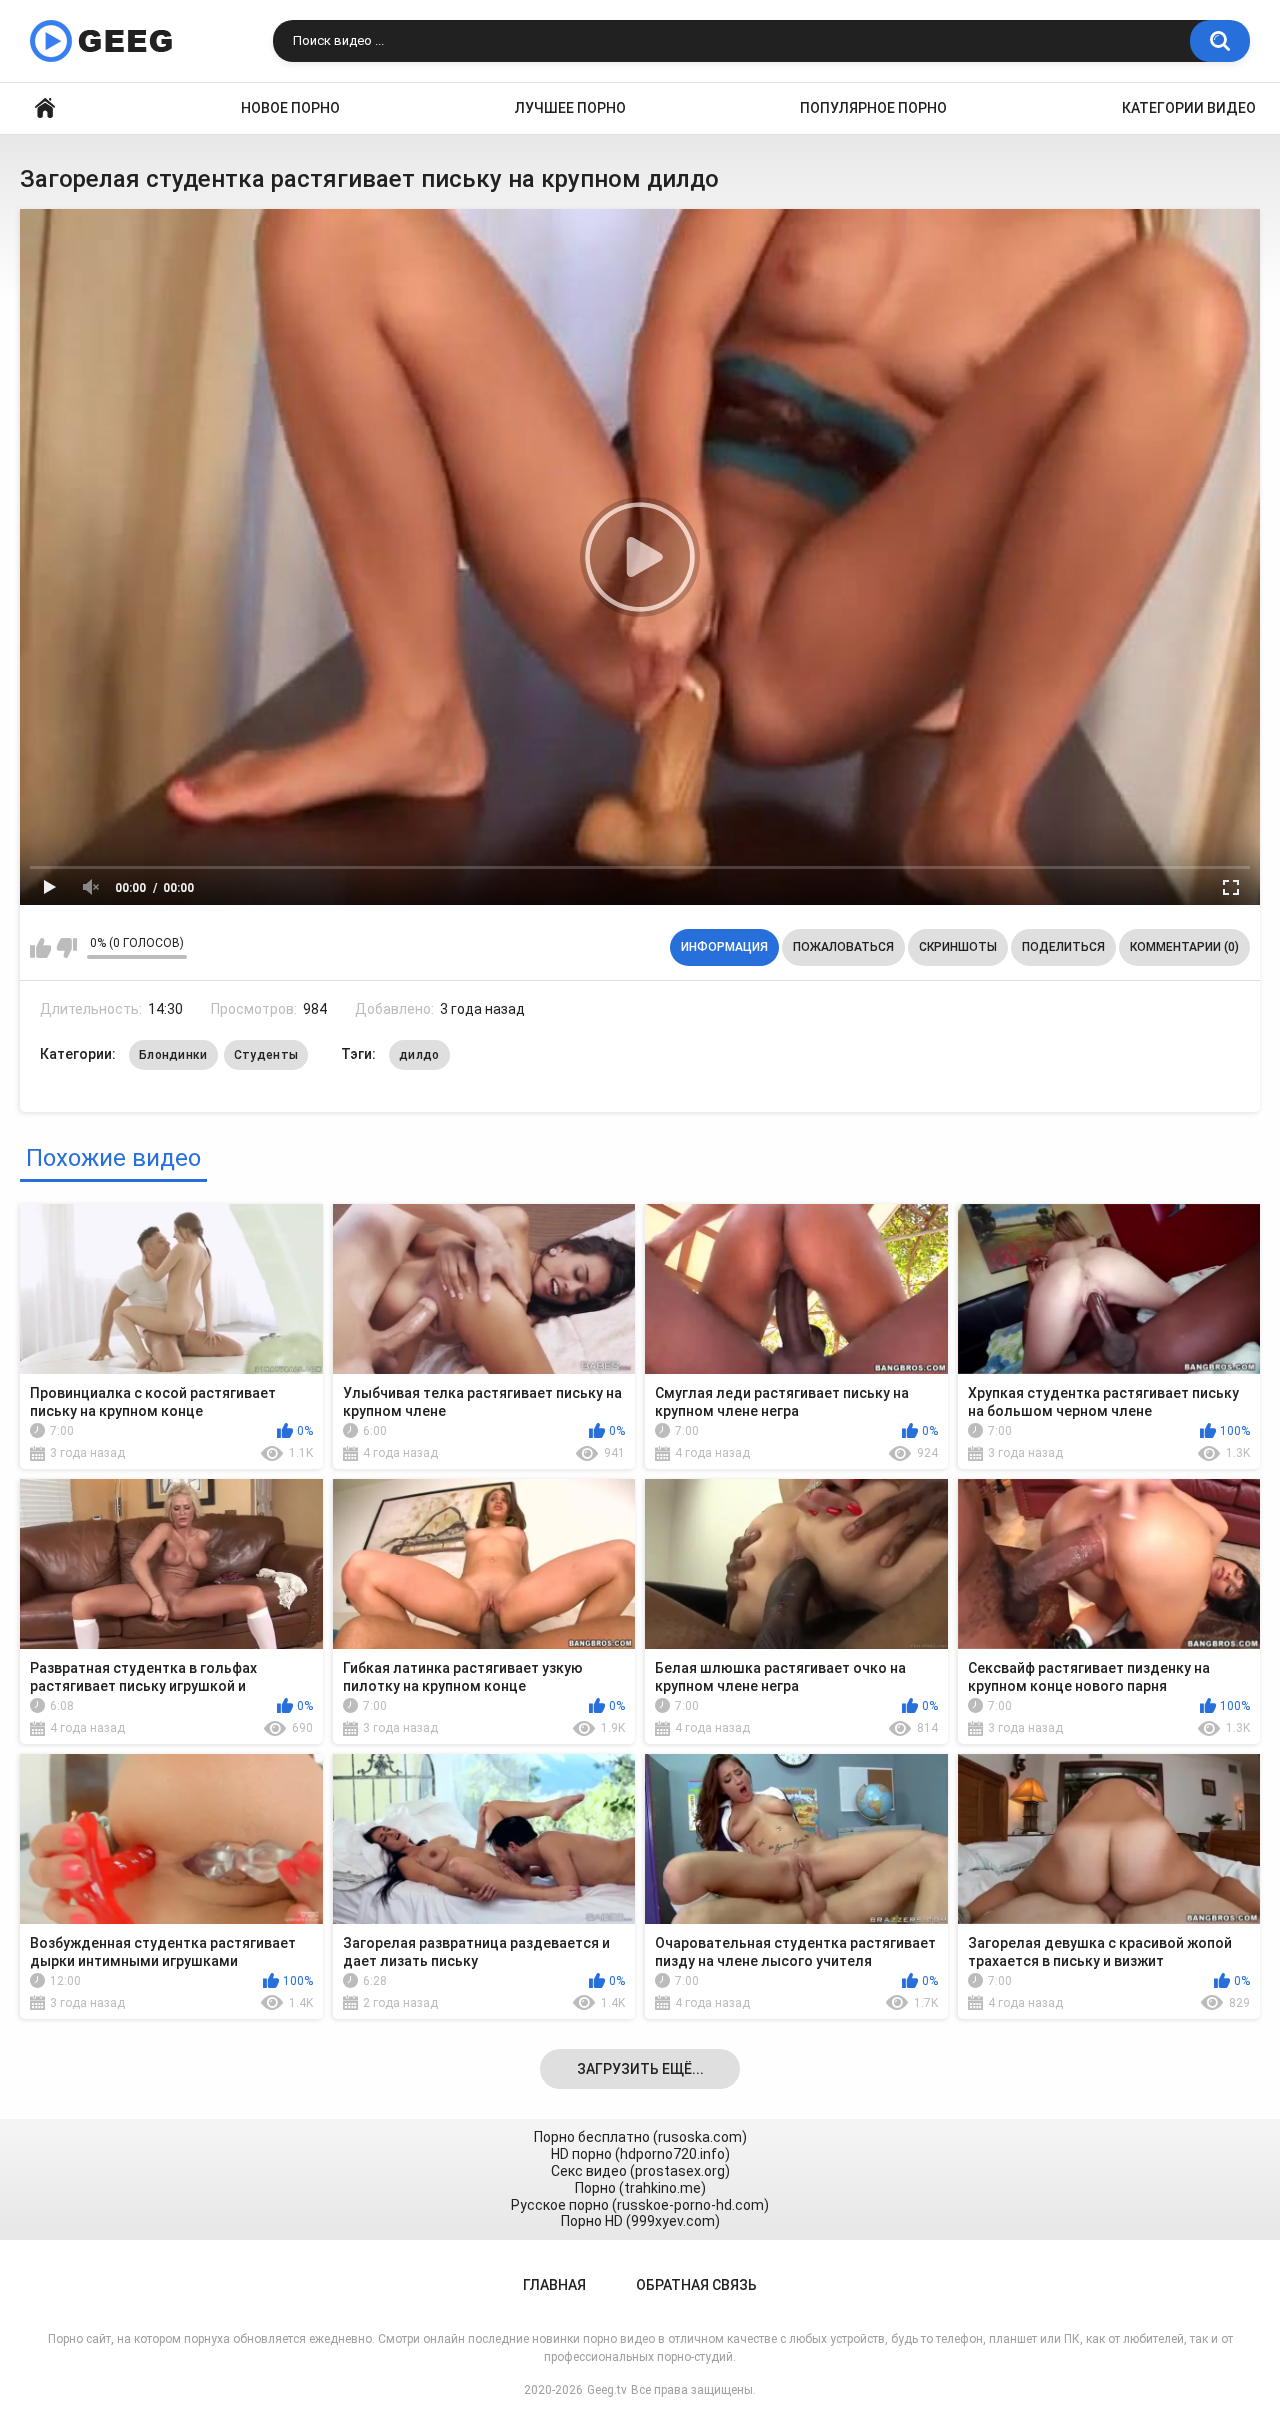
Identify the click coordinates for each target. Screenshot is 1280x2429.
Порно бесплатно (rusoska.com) (640, 2137)
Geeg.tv (607, 2390)
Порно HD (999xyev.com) (640, 2221)
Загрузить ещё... (640, 2069)
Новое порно (290, 108)
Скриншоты (958, 947)
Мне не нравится (66, 948)
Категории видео (1189, 108)
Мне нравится (40, 948)
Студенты (266, 1055)
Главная (45, 108)
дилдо (419, 1055)
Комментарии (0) (1184, 947)
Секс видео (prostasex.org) (640, 2171)
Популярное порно (873, 108)
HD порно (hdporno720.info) (640, 2154)
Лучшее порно (570, 108)
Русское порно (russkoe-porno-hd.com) (640, 2205)
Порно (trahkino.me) (640, 2188)
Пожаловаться (843, 947)
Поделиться (1063, 947)
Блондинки (173, 1055)
